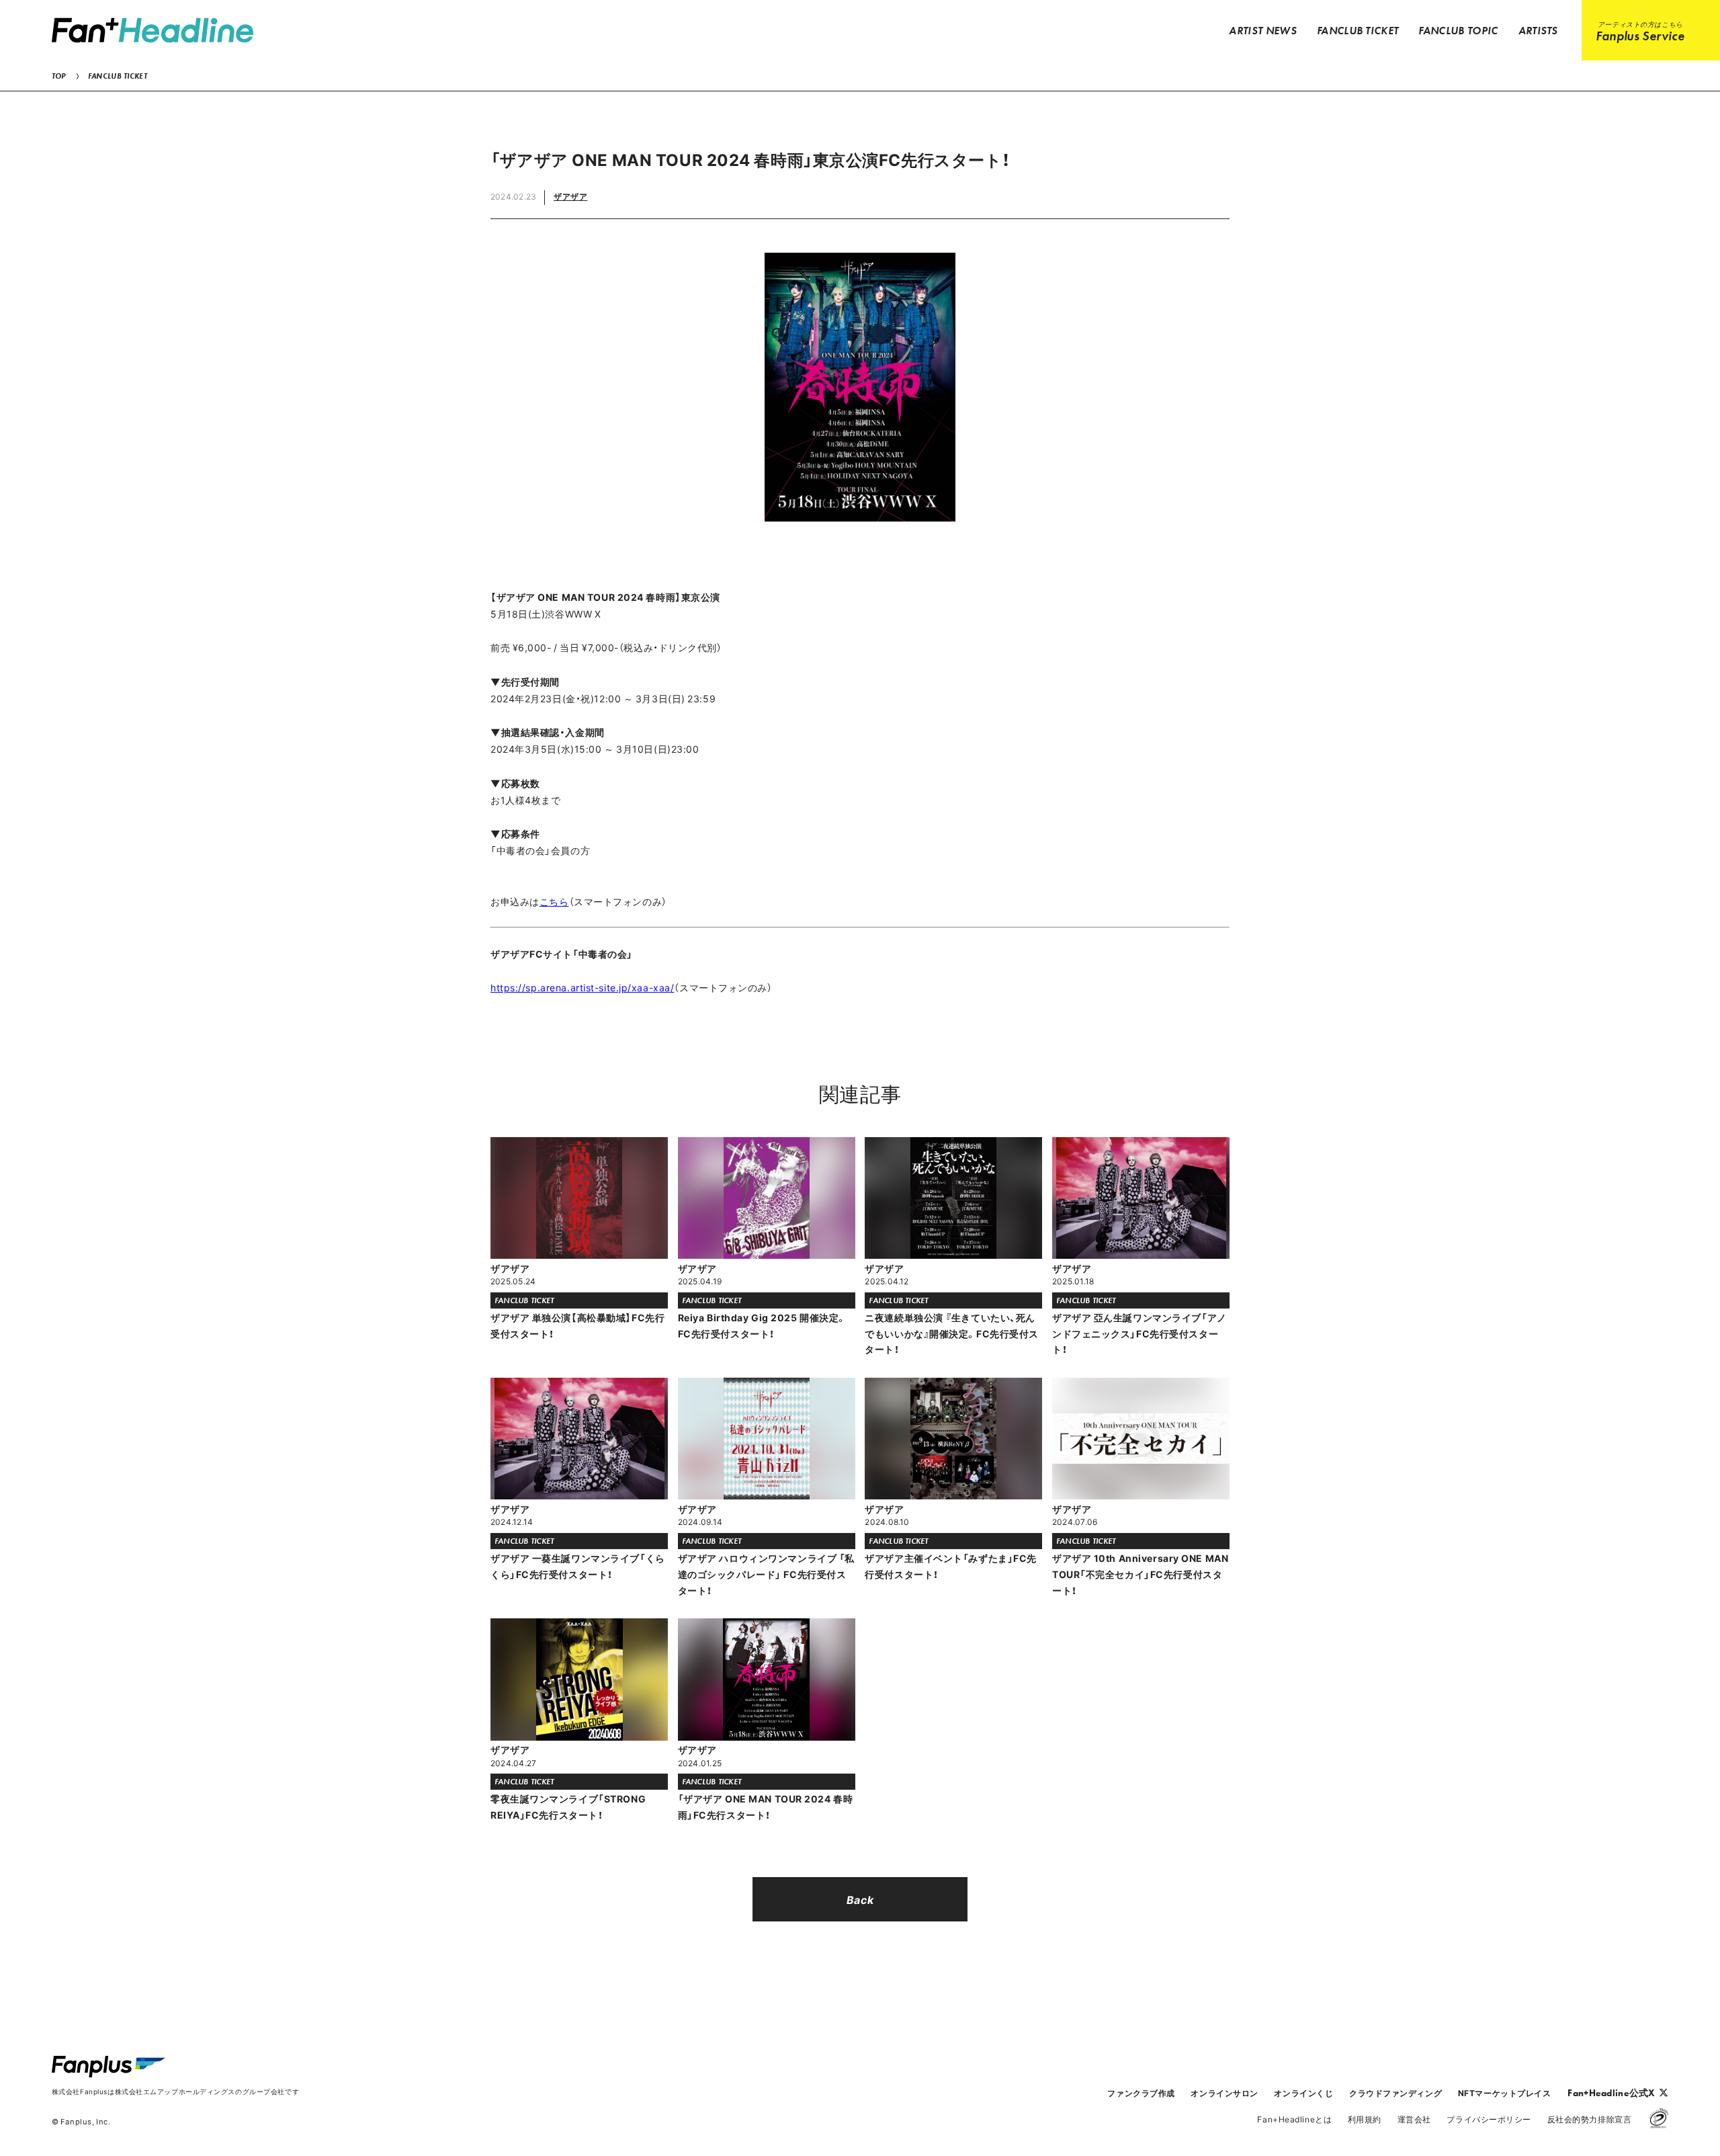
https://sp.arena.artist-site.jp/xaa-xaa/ (582, 987)
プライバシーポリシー (1489, 2119)
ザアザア (570, 196)
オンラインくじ (1303, 2093)
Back (860, 1899)
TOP (59, 76)
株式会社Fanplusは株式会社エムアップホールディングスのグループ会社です (175, 2091)
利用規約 (1365, 2119)
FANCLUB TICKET (118, 76)
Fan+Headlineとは (1294, 2119)
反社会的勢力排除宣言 (1590, 2119)
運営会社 (1414, 2119)
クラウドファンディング (1395, 2093)
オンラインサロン (1224, 2093)
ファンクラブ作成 (1141, 2093)
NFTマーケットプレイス (1505, 2093)
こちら (554, 901)
